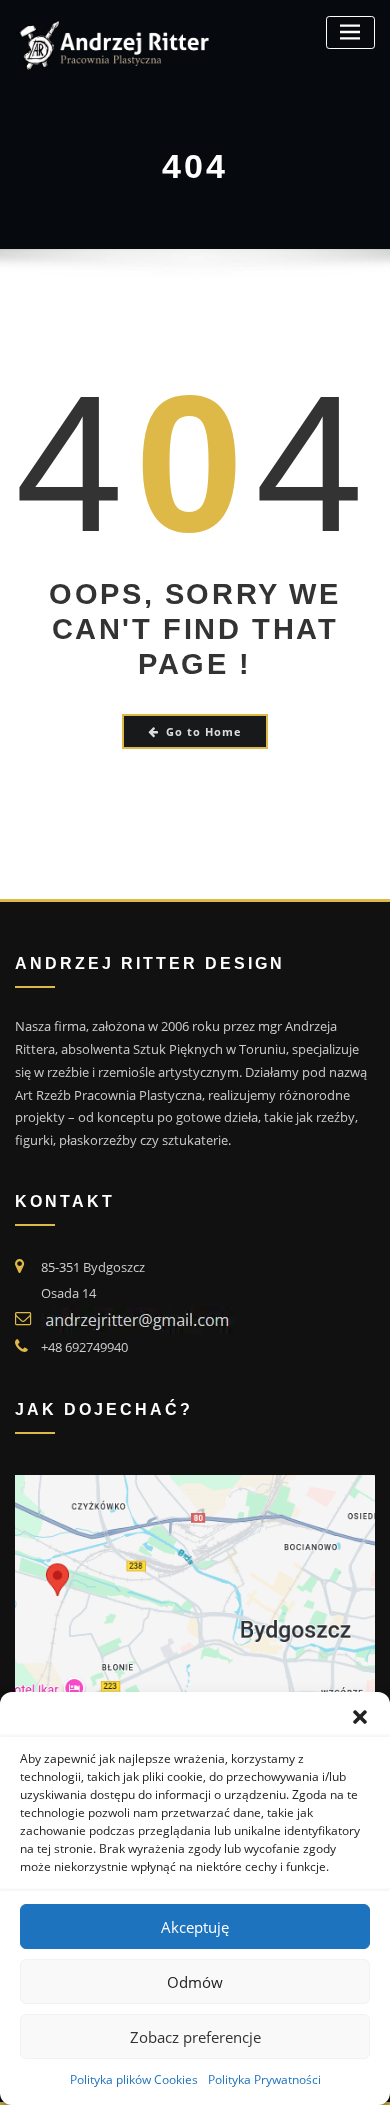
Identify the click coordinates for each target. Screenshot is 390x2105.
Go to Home (204, 731)
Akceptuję (195, 1927)
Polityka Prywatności (264, 2079)
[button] (360, 1717)
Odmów (195, 1982)
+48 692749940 (84, 1347)
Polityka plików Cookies (134, 2079)
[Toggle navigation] (350, 32)
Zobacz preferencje (195, 2037)
